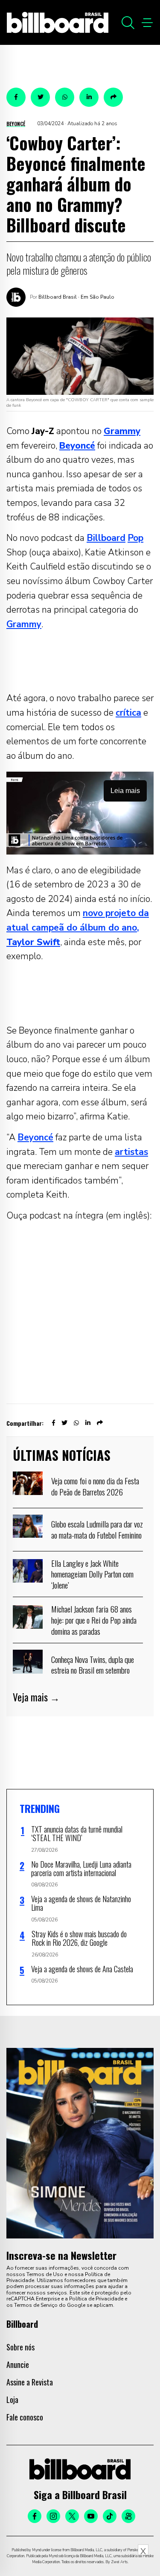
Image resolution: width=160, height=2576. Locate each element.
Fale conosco (25, 2417)
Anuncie (18, 2365)
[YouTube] (91, 2516)
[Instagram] (53, 2516)
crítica (128, 713)
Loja (12, 2400)
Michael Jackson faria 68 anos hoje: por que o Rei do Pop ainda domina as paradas (94, 1620)
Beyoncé (16, 124)
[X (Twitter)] (72, 2516)
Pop (135, 538)
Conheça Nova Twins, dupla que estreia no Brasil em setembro (93, 1665)
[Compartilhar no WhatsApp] (65, 97)
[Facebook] (35, 2516)
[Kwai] (128, 2516)
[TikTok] (110, 2516)
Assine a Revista (30, 2382)
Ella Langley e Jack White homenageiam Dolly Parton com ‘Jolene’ (92, 1574)
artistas (131, 1152)
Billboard (106, 538)
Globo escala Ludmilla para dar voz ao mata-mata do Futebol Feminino (97, 1529)
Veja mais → (36, 1697)
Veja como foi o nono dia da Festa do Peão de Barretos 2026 (95, 1486)
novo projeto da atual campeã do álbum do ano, (78, 927)
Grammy (24, 624)
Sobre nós (20, 2347)
